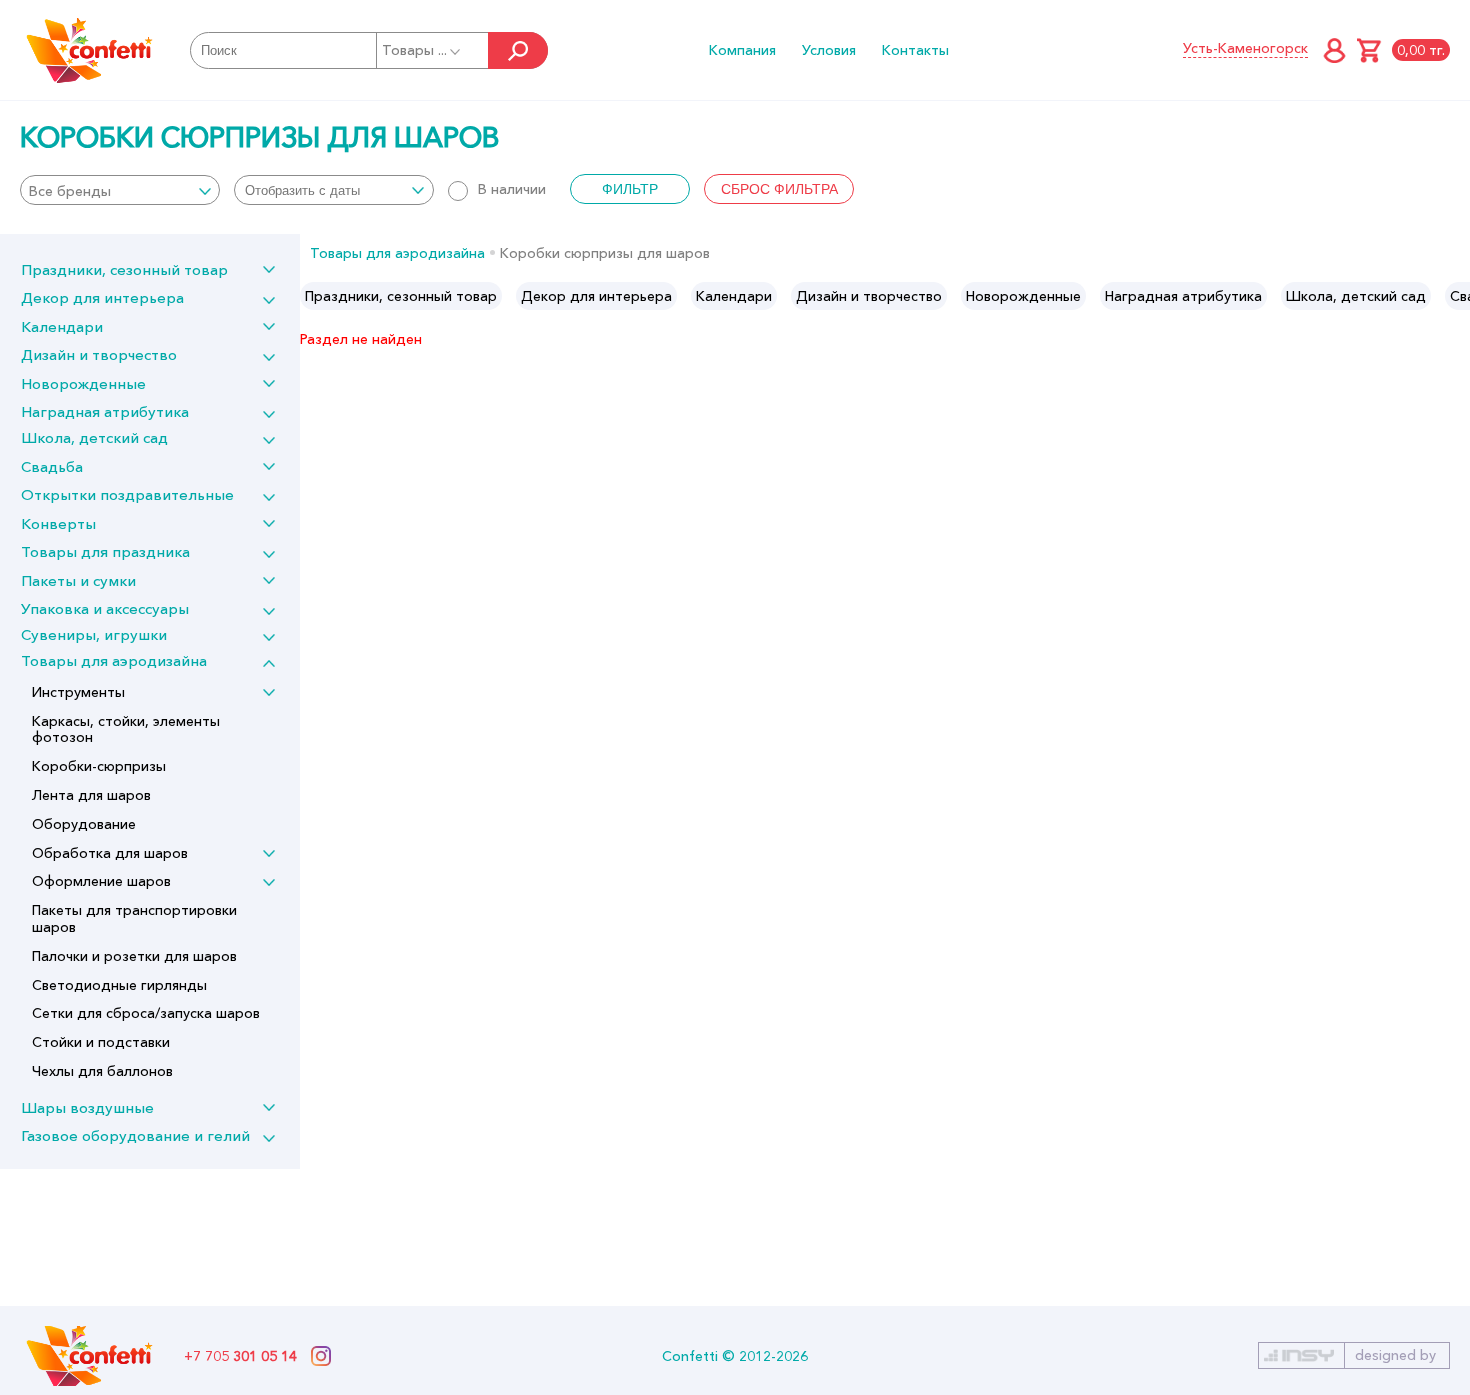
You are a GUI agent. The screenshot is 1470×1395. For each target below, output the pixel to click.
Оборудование (84, 824)
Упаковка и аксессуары (105, 608)
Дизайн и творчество (99, 354)
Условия (829, 50)
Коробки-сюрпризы (99, 766)
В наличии (512, 189)
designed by (1395, 1355)
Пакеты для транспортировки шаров (134, 918)
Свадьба (52, 466)
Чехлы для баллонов (102, 1071)
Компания (742, 50)
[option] (401, 296)
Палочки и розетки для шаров (134, 956)
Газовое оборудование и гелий (135, 1135)
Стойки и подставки (101, 1042)
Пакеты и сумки (78, 580)
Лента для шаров (91, 795)
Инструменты (78, 692)
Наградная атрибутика (105, 411)
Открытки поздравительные (127, 494)
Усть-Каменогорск (1245, 48)
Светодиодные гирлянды (119, 985)
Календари (62, 326)
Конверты (58, 523)
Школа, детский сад (94, 437)
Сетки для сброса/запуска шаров (146, 1013)
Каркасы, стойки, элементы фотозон (126, 729)
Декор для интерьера (102, 297)
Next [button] (1453, 296)
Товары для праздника (105, 551)
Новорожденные (83, 383)
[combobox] (120, 190)
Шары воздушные (87, 1107)
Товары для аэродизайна (114, 660)
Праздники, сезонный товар (124, 269)
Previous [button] (316, 296)
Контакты (915, 50)
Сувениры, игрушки (94, 634)
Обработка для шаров (110, 853)
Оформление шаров (101, 881)
